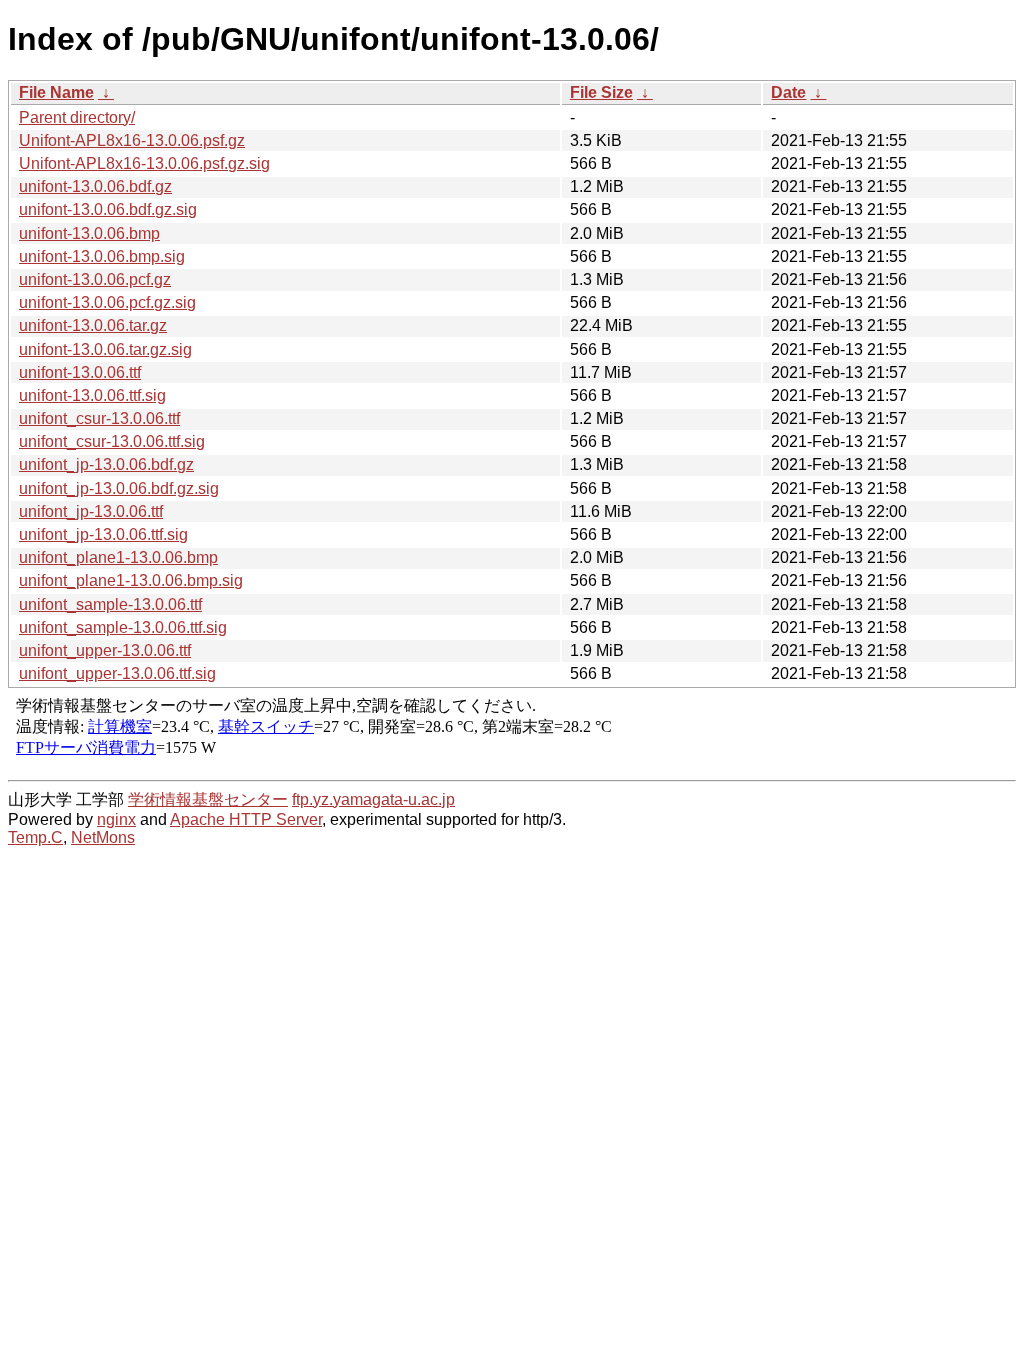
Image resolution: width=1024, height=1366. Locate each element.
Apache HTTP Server (246, 819)
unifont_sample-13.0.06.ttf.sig (123, 627)
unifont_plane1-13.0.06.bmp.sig (131, 580)
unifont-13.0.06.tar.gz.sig (105, 349)
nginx (116, 819)
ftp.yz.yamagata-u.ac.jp (373, 799)
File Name (56, 92)
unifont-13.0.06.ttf (80, 372)
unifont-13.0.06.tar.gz (93, 325)
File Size (601, 92)
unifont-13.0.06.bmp (89, 233)
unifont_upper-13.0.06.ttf (105, 650)
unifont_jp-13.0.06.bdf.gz (106, 464)
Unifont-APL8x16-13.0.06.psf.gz (132, 140)
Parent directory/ (77, 117)
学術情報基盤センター (208, 799)
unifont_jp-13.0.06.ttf (91, 511)
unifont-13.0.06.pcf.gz (95, 279)
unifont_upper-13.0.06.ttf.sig (117, 673)
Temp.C (35, 837)
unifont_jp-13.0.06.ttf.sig (103, 534)
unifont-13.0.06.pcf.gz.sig (107, 302)
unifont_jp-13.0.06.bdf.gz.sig (119, 488)
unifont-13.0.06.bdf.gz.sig (108, 209)
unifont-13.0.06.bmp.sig (102, 256)
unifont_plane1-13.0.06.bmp (118, 557)
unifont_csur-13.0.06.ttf (99, 418)
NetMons (103, 837)
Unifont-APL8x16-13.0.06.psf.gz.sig (144, 163)
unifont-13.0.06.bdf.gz (95, 186)
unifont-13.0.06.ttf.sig (92, 395)
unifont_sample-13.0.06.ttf (110, 604)
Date (788, 92)
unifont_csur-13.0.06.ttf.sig (112, 441)
